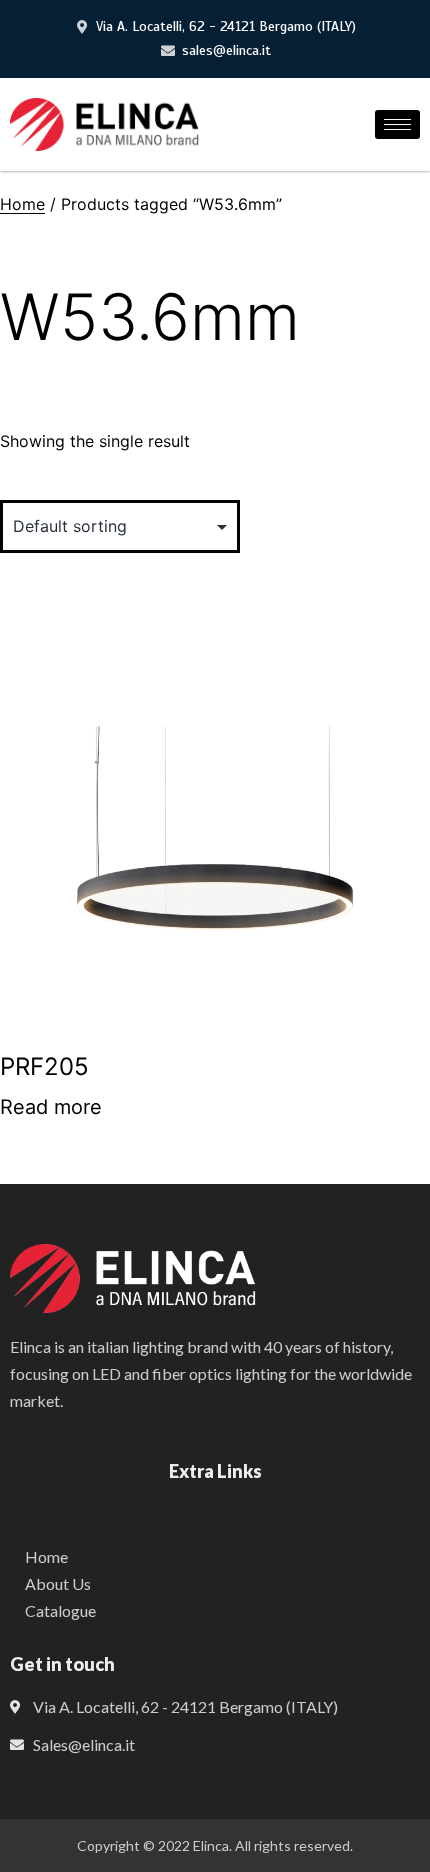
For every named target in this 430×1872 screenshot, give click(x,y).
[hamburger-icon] (397, 124)
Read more (51, 1107)
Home (22, 204)
